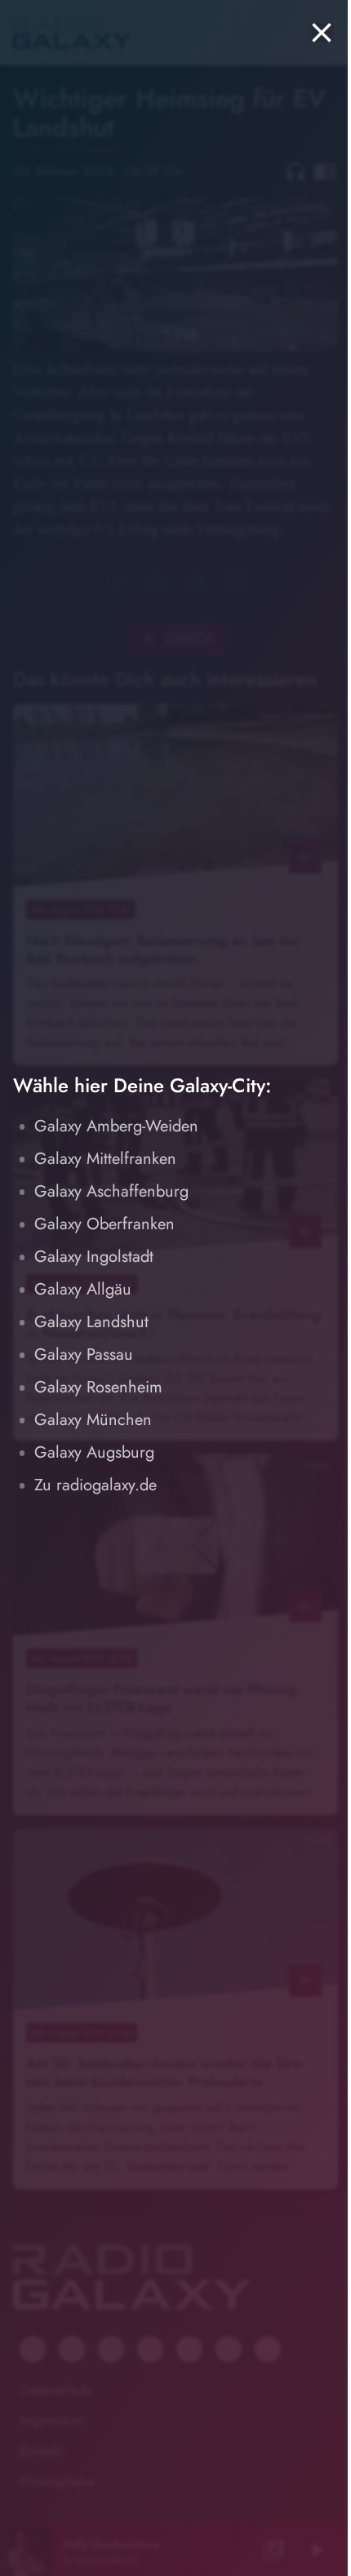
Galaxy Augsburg (94, 1452)
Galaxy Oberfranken (104, 1224)
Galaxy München (93, 1420)
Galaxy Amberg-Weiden (116, 1126)
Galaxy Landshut (91, 1322)
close (322, 33)
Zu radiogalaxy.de (96, 1485)
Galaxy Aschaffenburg (111, 1191)
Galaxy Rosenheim (98, 1387)
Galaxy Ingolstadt (94, 1257)
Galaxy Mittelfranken (105, 1159)
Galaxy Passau (84, 1354)
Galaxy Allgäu (83, 1289)
